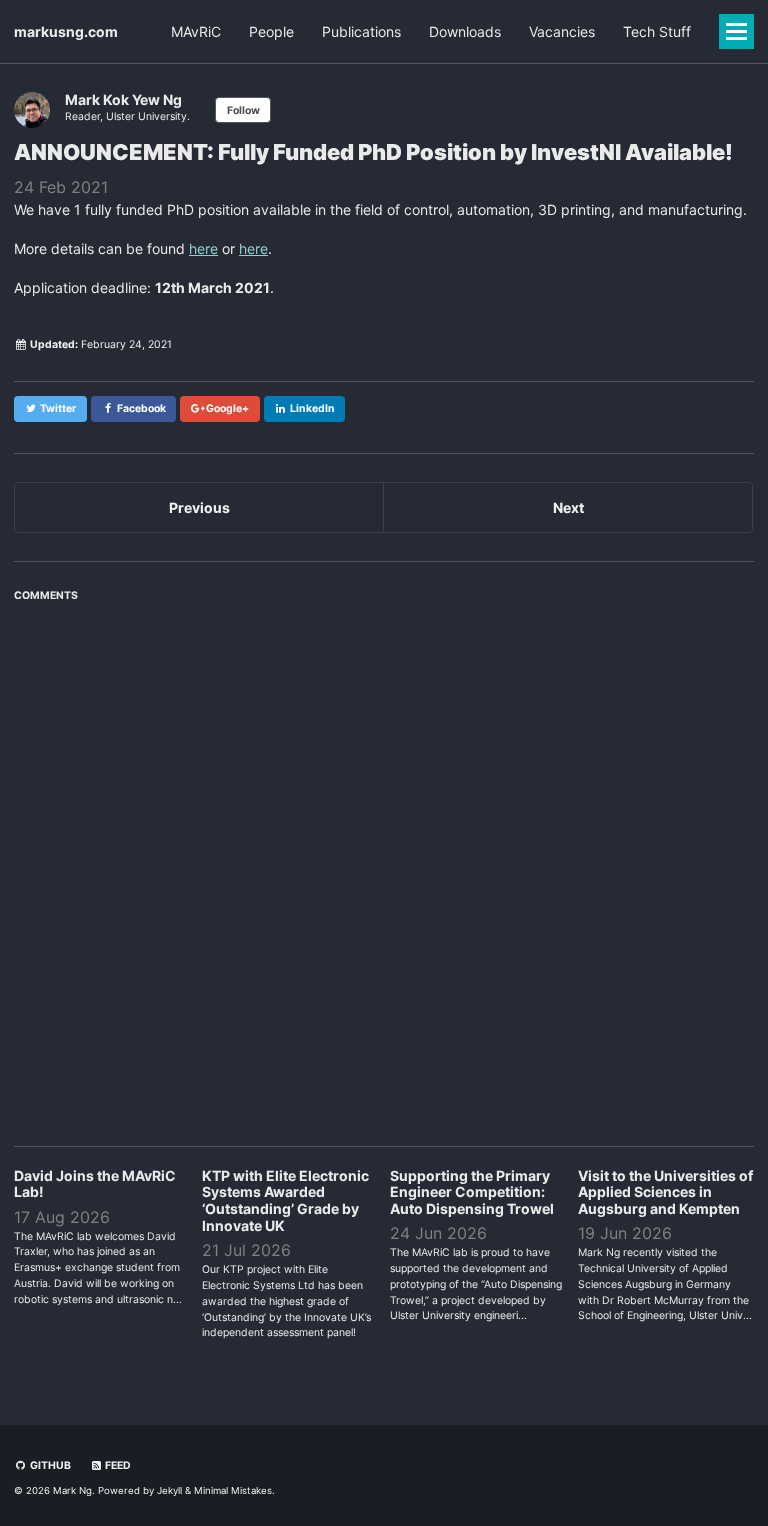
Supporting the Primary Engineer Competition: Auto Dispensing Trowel (472, 1192)
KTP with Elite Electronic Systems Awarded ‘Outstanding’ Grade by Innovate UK (285, 1200)
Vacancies (562, 31)
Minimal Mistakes (233, 1490)
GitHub (49, 1465)
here (203, 248)
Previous (199, 507)
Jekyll (169, 1490)
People (271, 31)
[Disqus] (384, 863)
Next (568, 507)
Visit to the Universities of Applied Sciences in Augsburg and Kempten (665, 1192)
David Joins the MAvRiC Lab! (95, 1184)
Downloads (465, 31)
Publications (361, 31)
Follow (243, 110)
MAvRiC (196, 31)
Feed (117, 1465)
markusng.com (66, 31)
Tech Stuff (657, 31)
